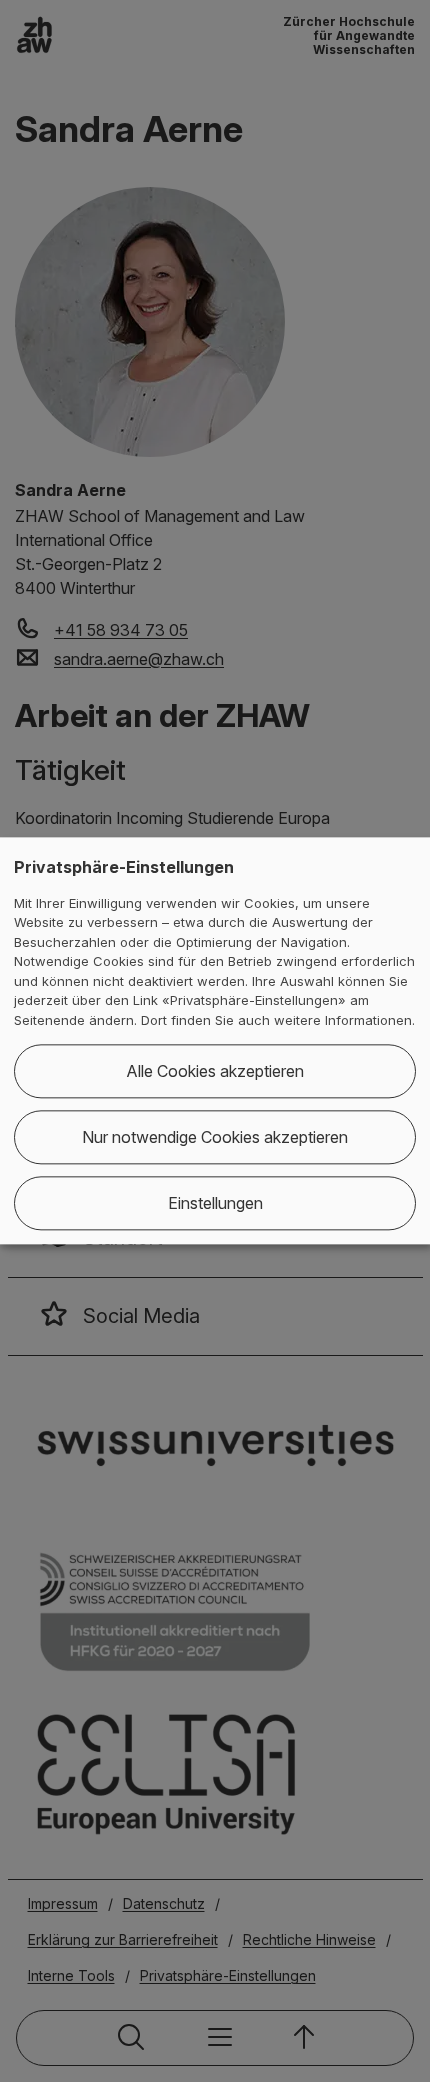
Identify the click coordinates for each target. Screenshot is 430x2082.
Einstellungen (215, 1204)
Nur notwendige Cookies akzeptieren (215, 1138)
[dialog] (215, 1040)
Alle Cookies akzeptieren (215, 1072)
